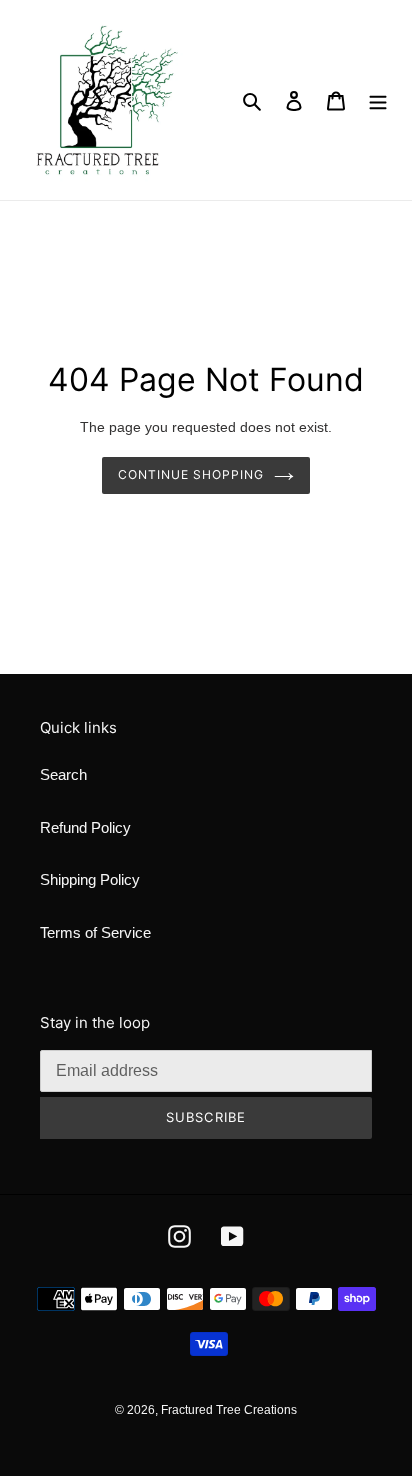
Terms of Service (95, 932)
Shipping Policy (90, 879)
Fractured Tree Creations (229, 1410)
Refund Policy (85, 827)
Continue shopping (191, 474)
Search (63, 774)
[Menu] (378, 100)
